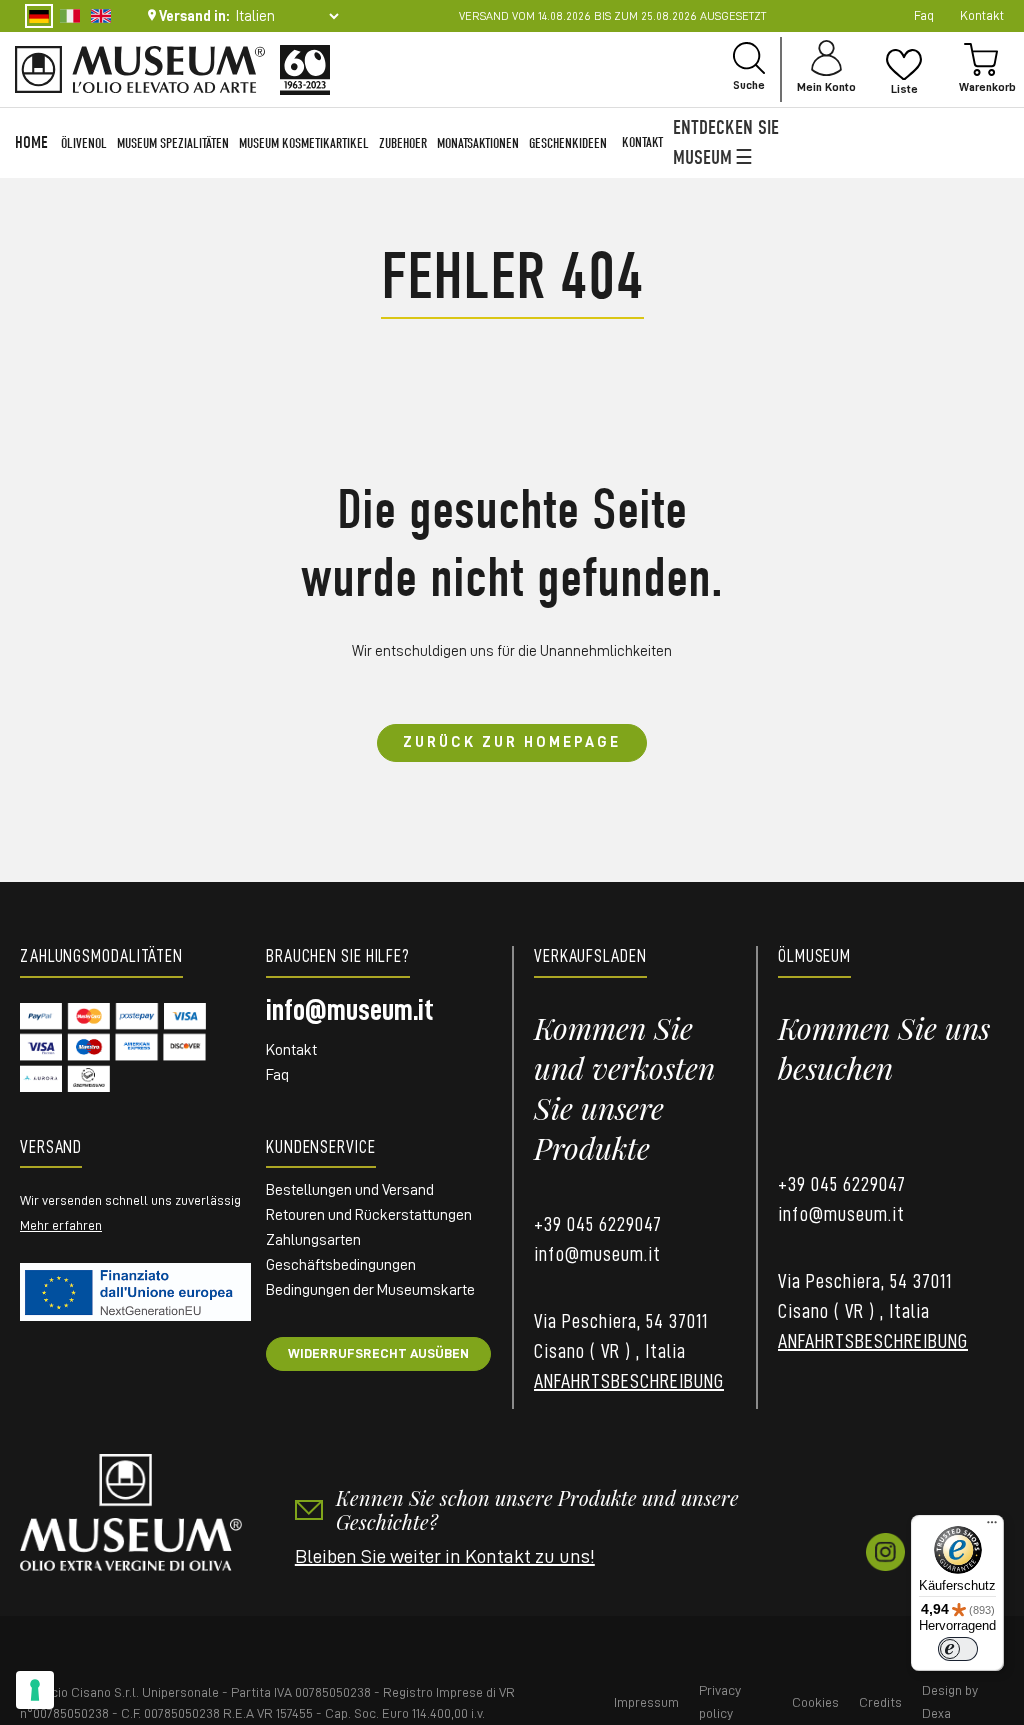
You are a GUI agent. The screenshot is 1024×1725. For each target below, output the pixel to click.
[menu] (311, 143)
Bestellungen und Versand (350, 1190)
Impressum (646, 1702)
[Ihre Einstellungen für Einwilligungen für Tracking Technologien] (35, 1690)
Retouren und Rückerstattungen (369, 1215)
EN (101, 16)
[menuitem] (84, 143)
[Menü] (992, 1527)
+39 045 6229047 (598, 1224)
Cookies (815, 1702)
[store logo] (140, 69)
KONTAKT (642, 142)
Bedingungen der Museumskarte (370, 1290)
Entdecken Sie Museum (726, 142)
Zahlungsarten (313, 1240)
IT (70, 16)
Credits (880, 1702)
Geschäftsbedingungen (341, 1265)
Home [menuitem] (31, 142)
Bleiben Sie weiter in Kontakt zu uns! (445, 1556)
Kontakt (291, 1050)
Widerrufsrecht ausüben (378, 1353)
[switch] (958, 1649)
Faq (924, 15)
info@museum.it (350, 1010)
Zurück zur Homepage (512, 742)
